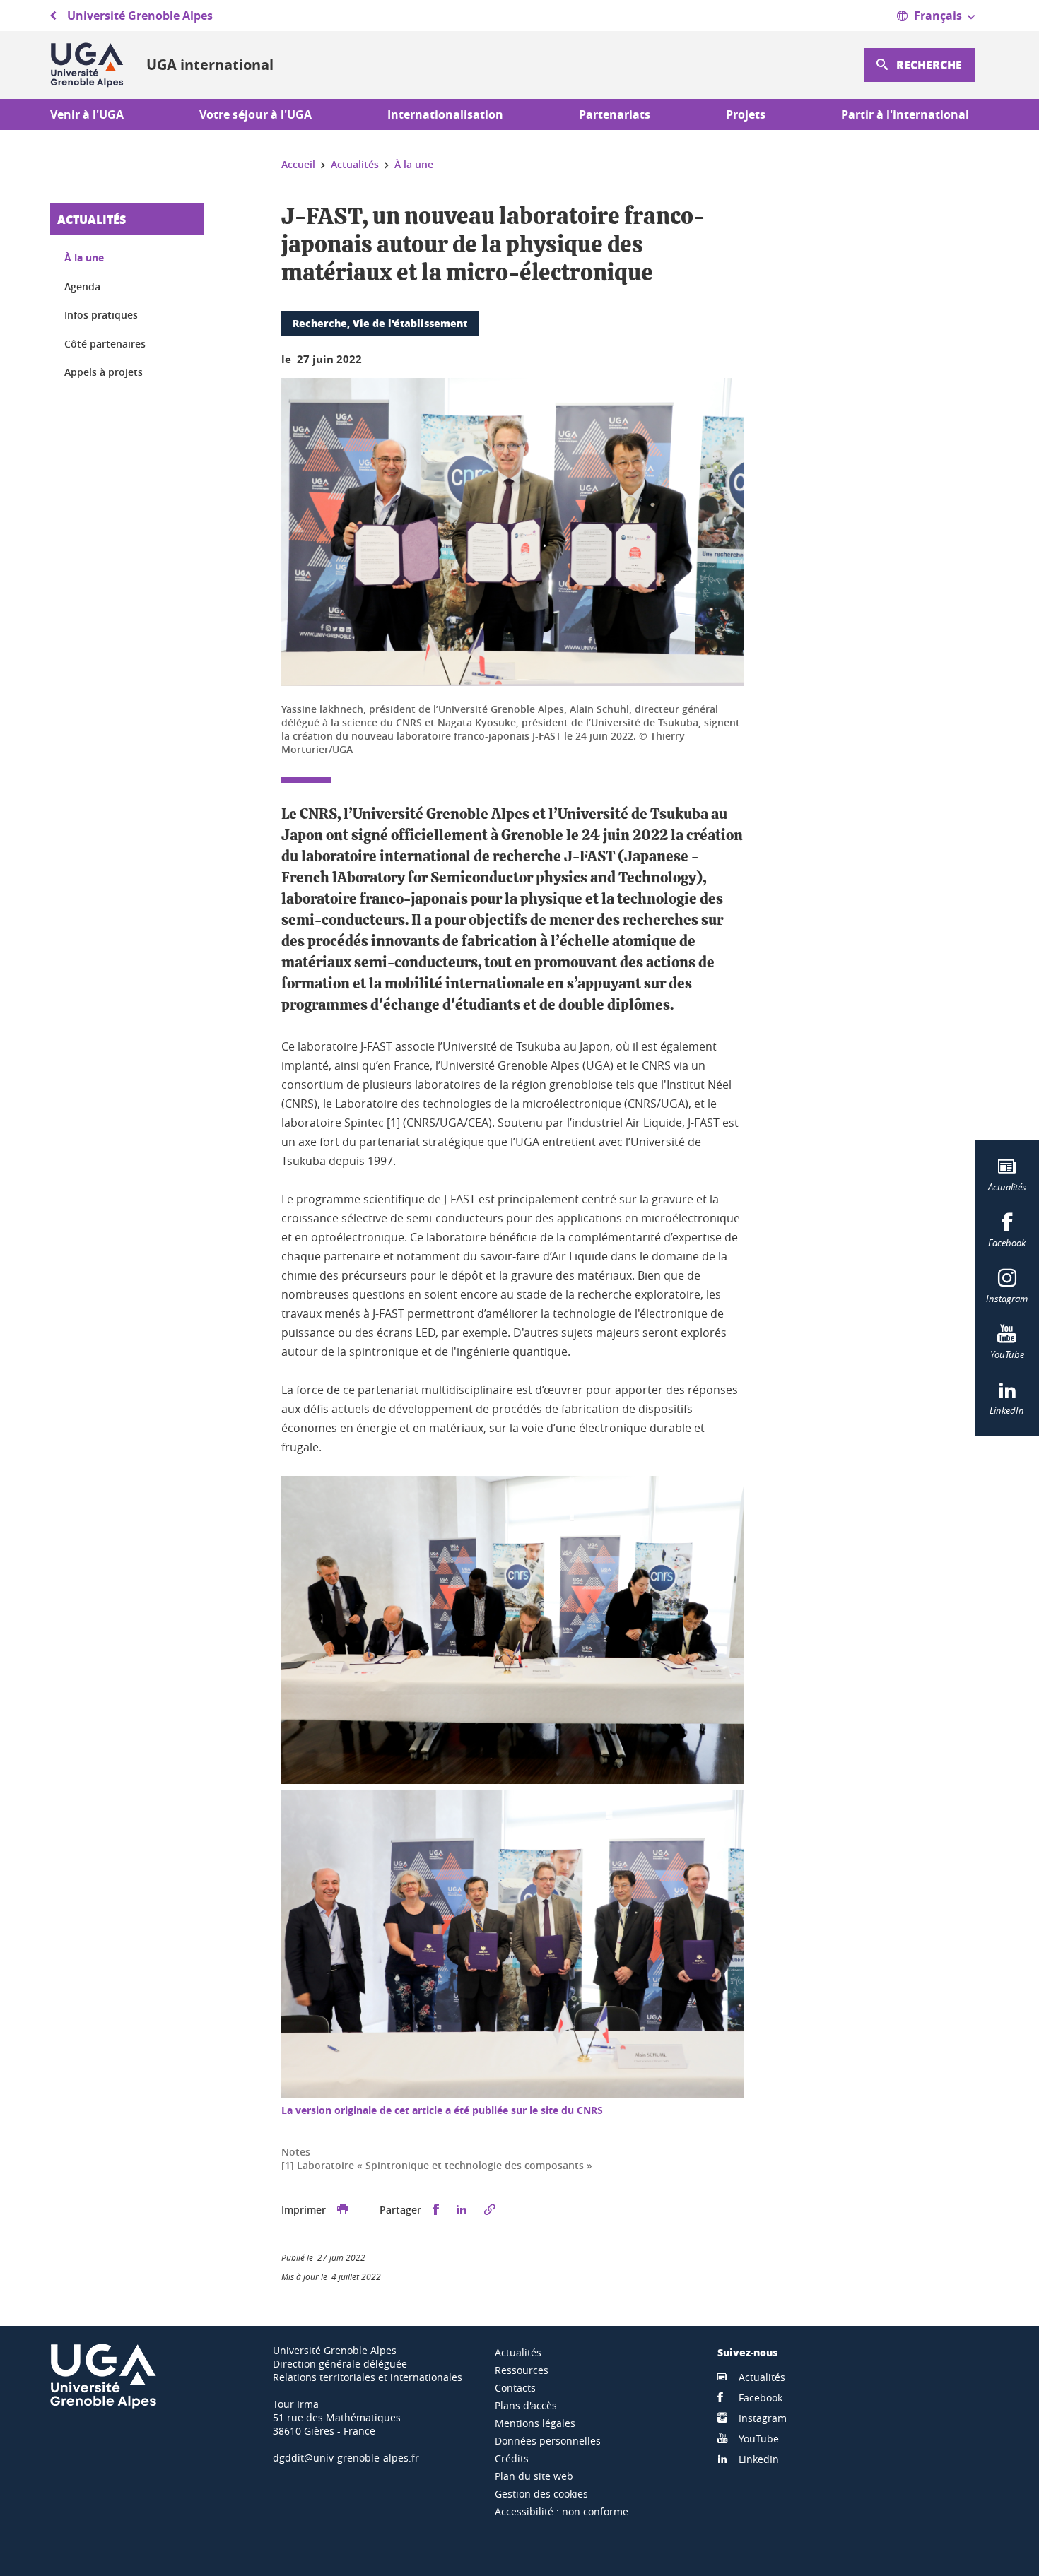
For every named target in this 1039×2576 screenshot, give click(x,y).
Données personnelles (548, 2441)
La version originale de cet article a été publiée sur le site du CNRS (442, 2110)
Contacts (515, 2388)
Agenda (82, 286)
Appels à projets (104, 372)
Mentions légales (535, 2423)
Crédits (512, 2458)
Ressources (522, 2370)
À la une (84, 258)
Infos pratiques (101, 315)
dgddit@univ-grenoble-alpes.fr (346, 2458)
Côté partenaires (105, 344)
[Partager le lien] (490, 2210)
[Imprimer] (343, 2210)
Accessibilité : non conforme (562, 2511)
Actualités (92, 219)
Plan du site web (534, 2476)
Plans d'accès (526, 2405)
